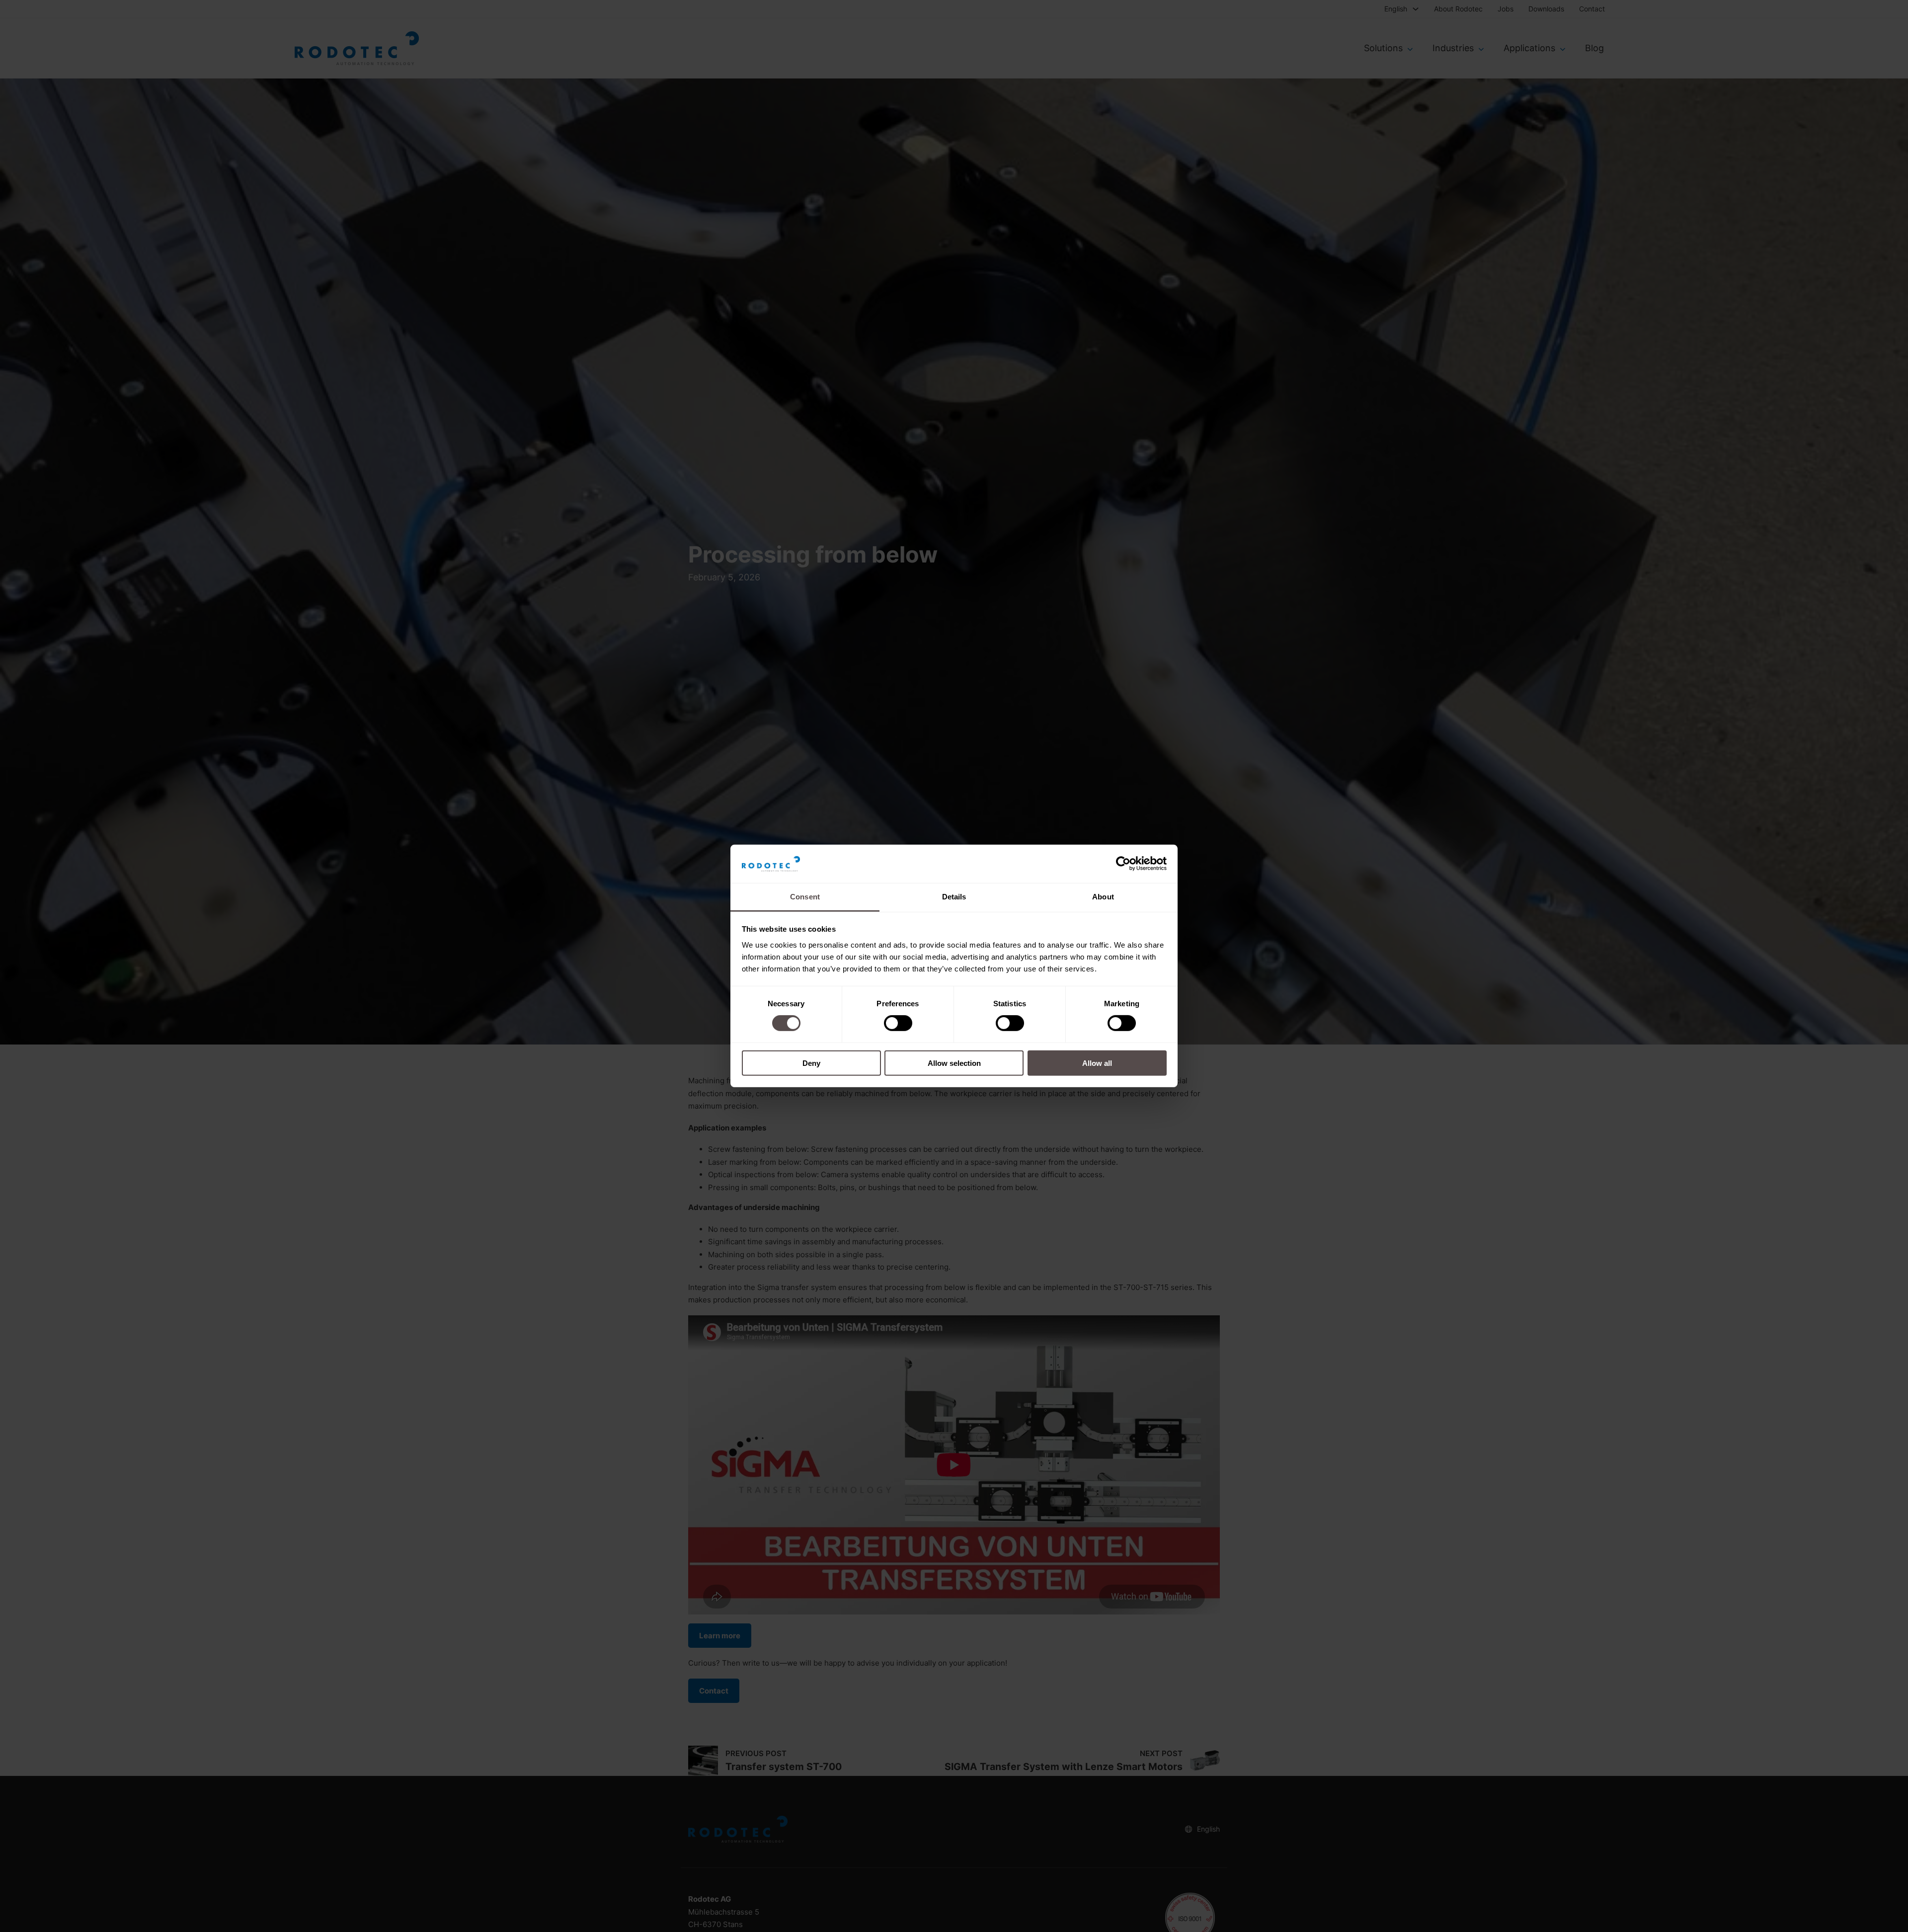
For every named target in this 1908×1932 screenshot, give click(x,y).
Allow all (1097, 1063)
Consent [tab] (805, 897)
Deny (811, 1063)
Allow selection (954, 1063)
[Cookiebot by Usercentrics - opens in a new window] (1123, 864)
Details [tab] (954, 897)
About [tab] (1103, 897)
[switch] (898, 1023)
